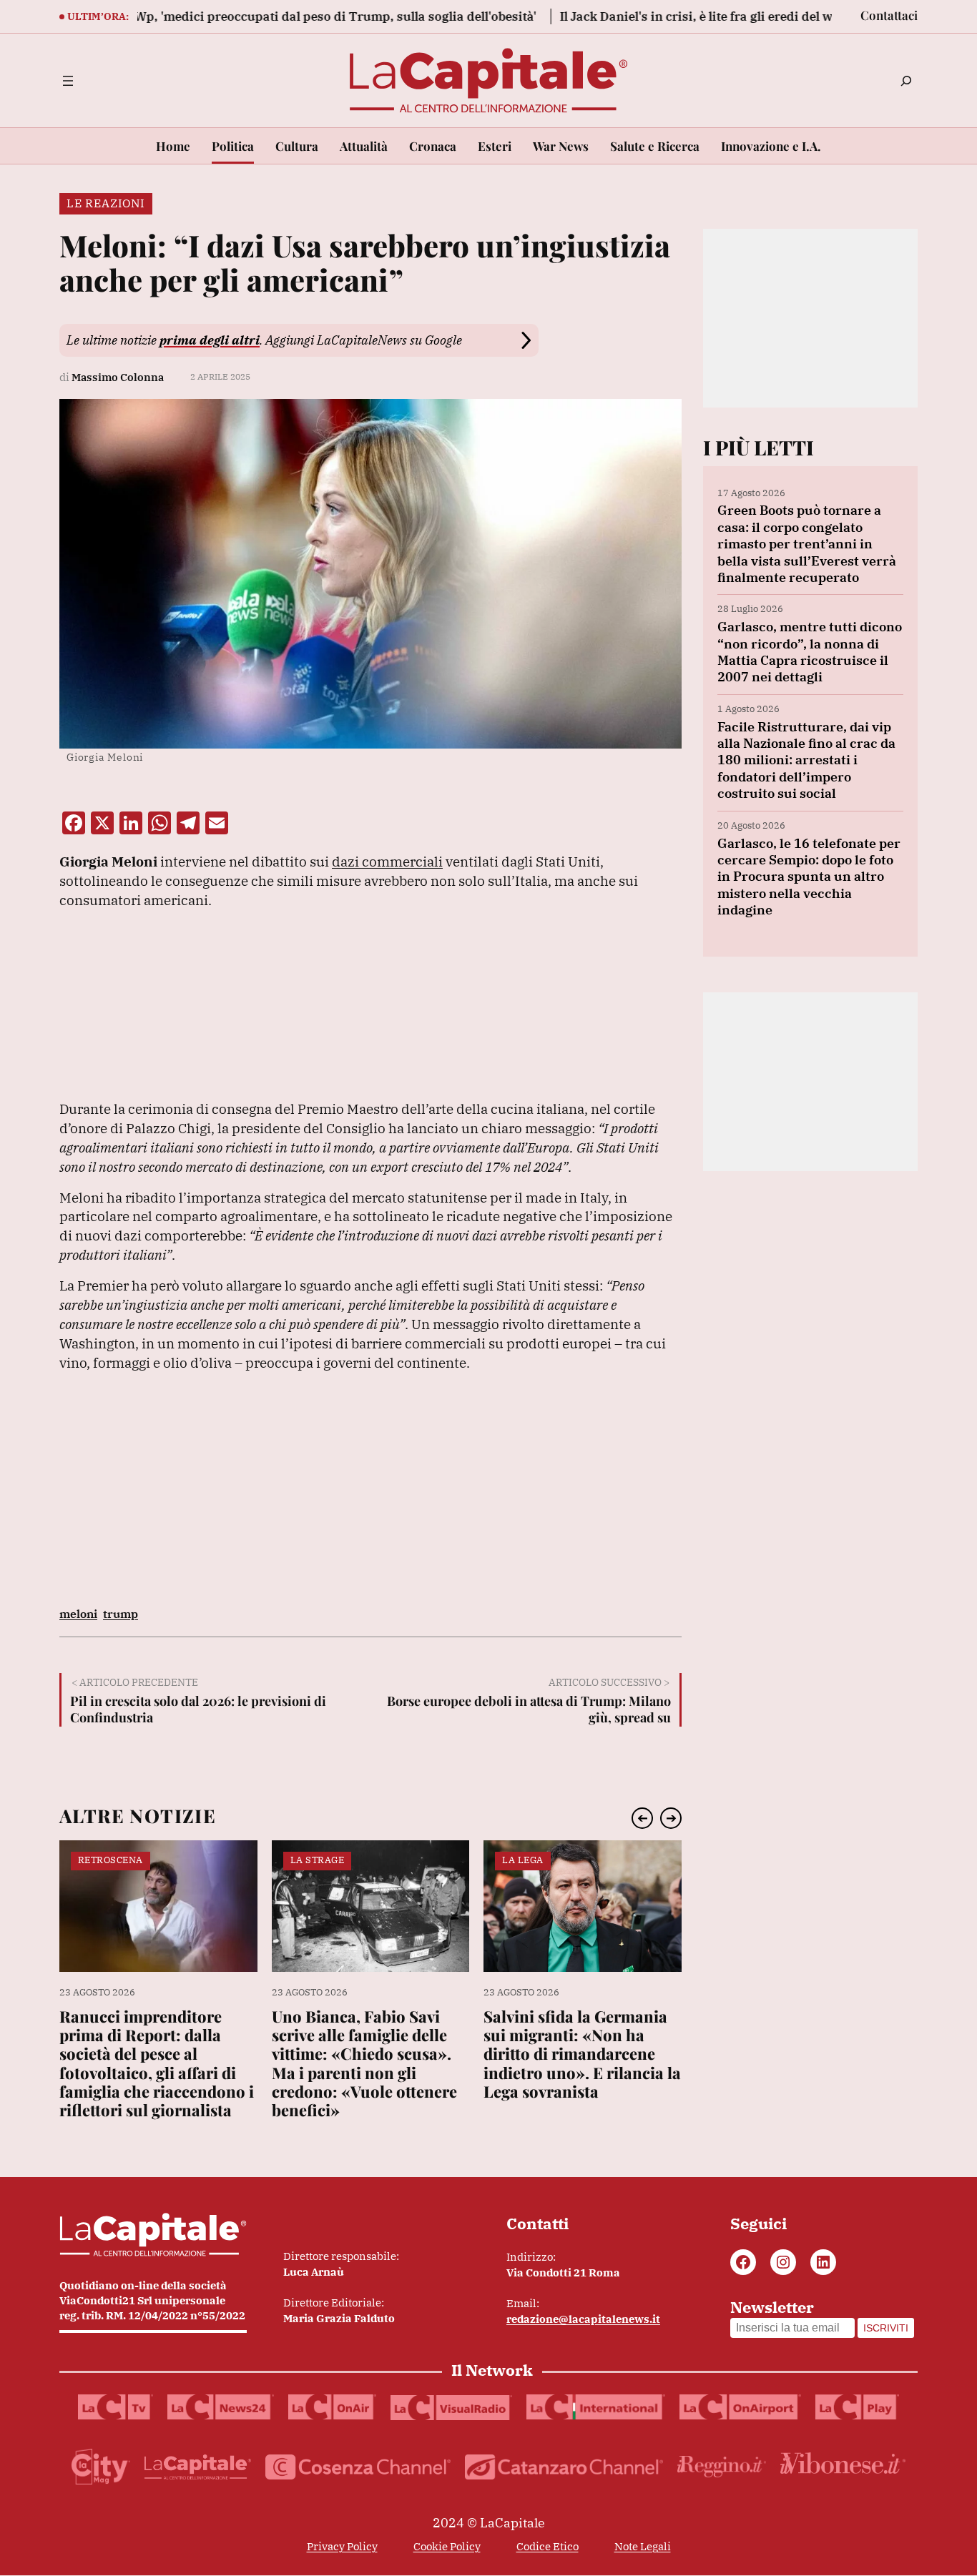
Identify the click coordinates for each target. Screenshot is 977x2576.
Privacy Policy (342, 2546)
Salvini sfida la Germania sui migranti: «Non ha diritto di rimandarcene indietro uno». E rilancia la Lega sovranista (582, 2054)
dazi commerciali (387, 861)
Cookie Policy (447, 2546)
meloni (78, 1614)
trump (121, 1614)
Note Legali (643, 2546)
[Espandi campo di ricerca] (906, 81)
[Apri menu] (68, 81)
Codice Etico (548, 2546)
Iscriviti (886, 2328)
